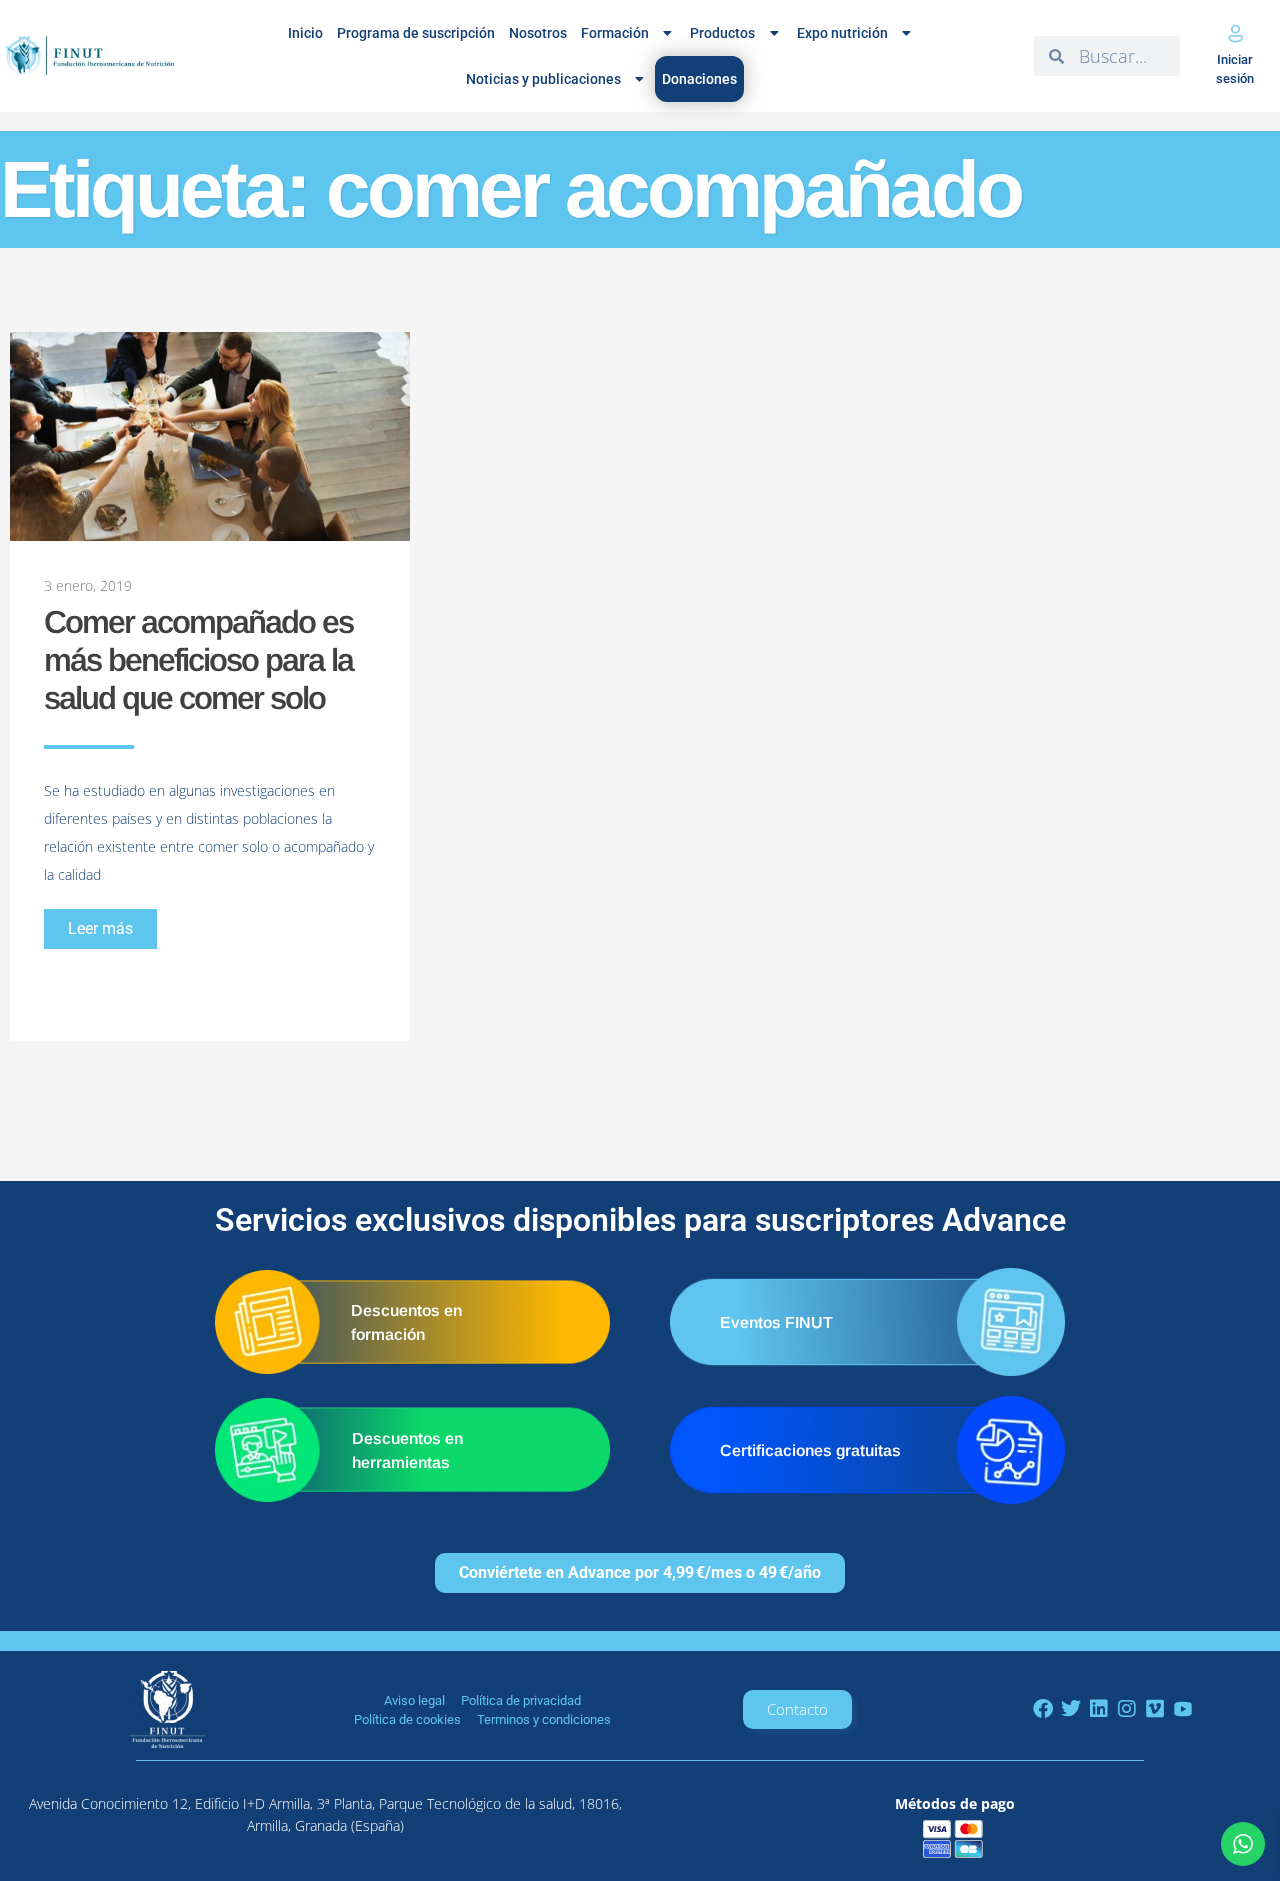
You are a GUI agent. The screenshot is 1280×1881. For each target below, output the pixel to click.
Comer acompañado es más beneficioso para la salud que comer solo (198, 660)
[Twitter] (1071, 1709)
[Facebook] (1043, 1709)
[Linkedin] (1099, 1709)
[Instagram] (1127, 1709)
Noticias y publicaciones (543, 79)
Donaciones (699, 79)
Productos (722, 33)
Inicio (305, 33)
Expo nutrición (842, 33)
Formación (615, 33)
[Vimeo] (1155, 1709)
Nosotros (538, 33)
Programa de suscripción (416, 33)
